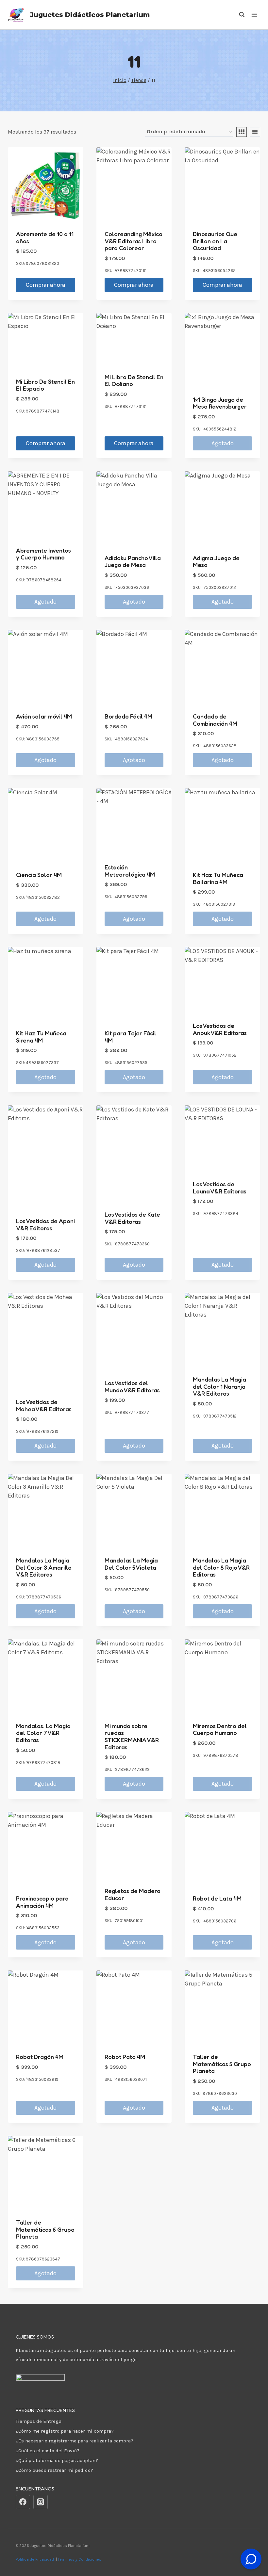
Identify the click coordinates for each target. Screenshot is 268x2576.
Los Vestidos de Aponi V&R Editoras (45, 1224)
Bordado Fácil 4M (128, 716)
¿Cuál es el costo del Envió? (48, 2451)
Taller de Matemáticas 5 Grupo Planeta (222, 2064)
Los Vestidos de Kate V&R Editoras (132, 1218)
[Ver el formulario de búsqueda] (239, 15)
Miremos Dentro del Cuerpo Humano (220, 1729)
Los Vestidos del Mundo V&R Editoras (132, 1386)
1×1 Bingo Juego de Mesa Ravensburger (220, 403)
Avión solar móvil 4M (44, 716)
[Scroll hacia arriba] (251, 2543)
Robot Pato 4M (125, 2057)
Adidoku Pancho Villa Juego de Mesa (133, 561)
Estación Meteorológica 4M (130, 871)
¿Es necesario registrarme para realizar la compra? (75, 2441)
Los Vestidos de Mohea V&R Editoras (44, 1405)
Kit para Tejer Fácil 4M (130, 1037)
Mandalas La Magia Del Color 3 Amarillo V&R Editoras (44, 1567)
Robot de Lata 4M (217, 1898)
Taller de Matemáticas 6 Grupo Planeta (45, 2229)
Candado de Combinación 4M (215, 720)
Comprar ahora (46, 285)
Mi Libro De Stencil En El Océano (134, 381)
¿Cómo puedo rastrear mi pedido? (54, 2470)
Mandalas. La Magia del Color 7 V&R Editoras (43, 1733)
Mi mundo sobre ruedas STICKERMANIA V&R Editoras (132, 1736)
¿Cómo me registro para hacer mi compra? (65, 2431)
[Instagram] (41, 2502)
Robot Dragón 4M (40, 2057)
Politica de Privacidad (35, 2559)
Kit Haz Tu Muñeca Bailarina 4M (218, 878)
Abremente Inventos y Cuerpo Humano (43, 554)
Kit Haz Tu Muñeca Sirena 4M (41, 1037)
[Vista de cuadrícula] (242, 132)
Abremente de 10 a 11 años (45, 237)
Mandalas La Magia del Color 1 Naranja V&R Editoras (219, 1386)
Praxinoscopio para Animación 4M (42, 1902)
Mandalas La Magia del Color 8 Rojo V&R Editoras (221, 1567)
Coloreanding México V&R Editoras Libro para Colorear (134, 241)
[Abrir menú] (254, 15)
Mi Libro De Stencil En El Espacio (45, 385)
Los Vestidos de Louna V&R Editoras (220, 1188)
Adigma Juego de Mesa (216, 561)
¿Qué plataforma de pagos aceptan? (57, 2460)
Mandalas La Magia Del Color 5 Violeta (131, 1564)
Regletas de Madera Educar (133, 1894)
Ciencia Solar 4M (39, 875)
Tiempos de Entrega (39, 2421)
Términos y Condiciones (81, 2559)
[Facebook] (23, 2502)
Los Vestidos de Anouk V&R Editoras (220, 1029)
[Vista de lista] (255, 132)
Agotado (223, 443)
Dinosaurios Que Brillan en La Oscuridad (215, 241)
